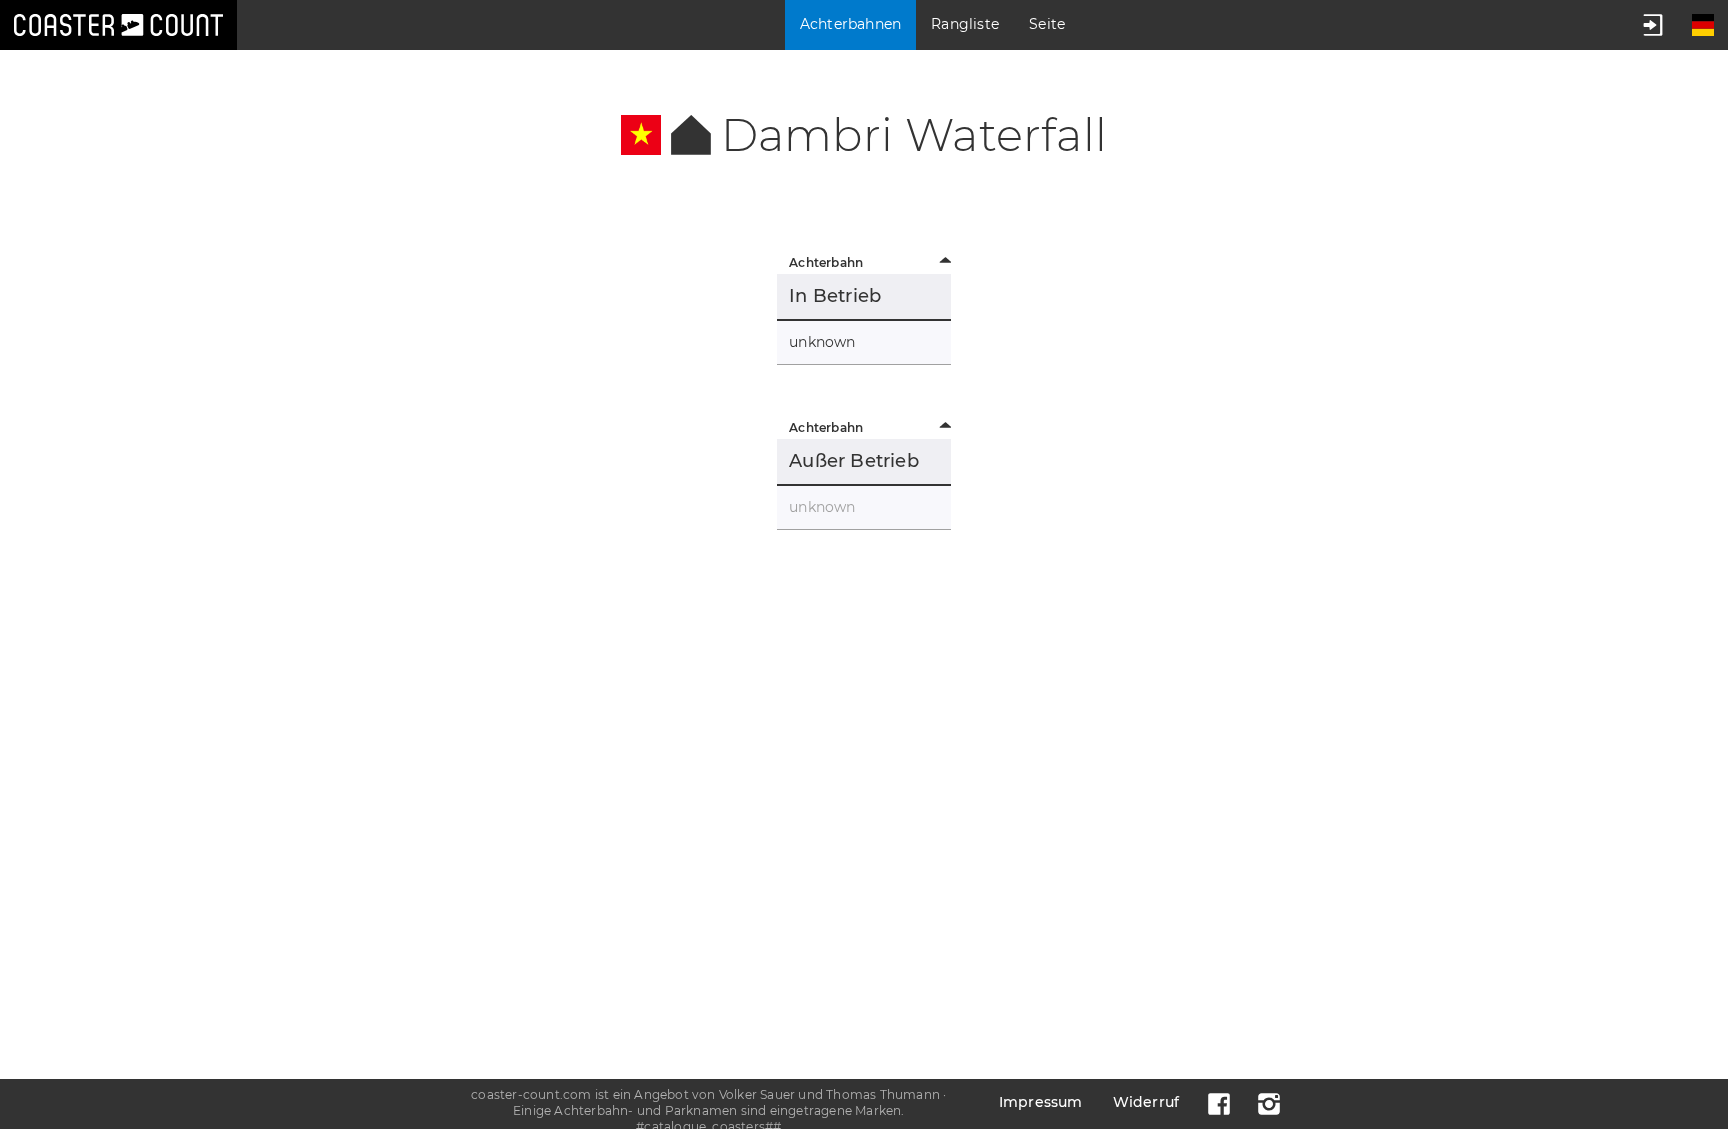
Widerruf (1146, 1102)
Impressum (1041, 1102)
